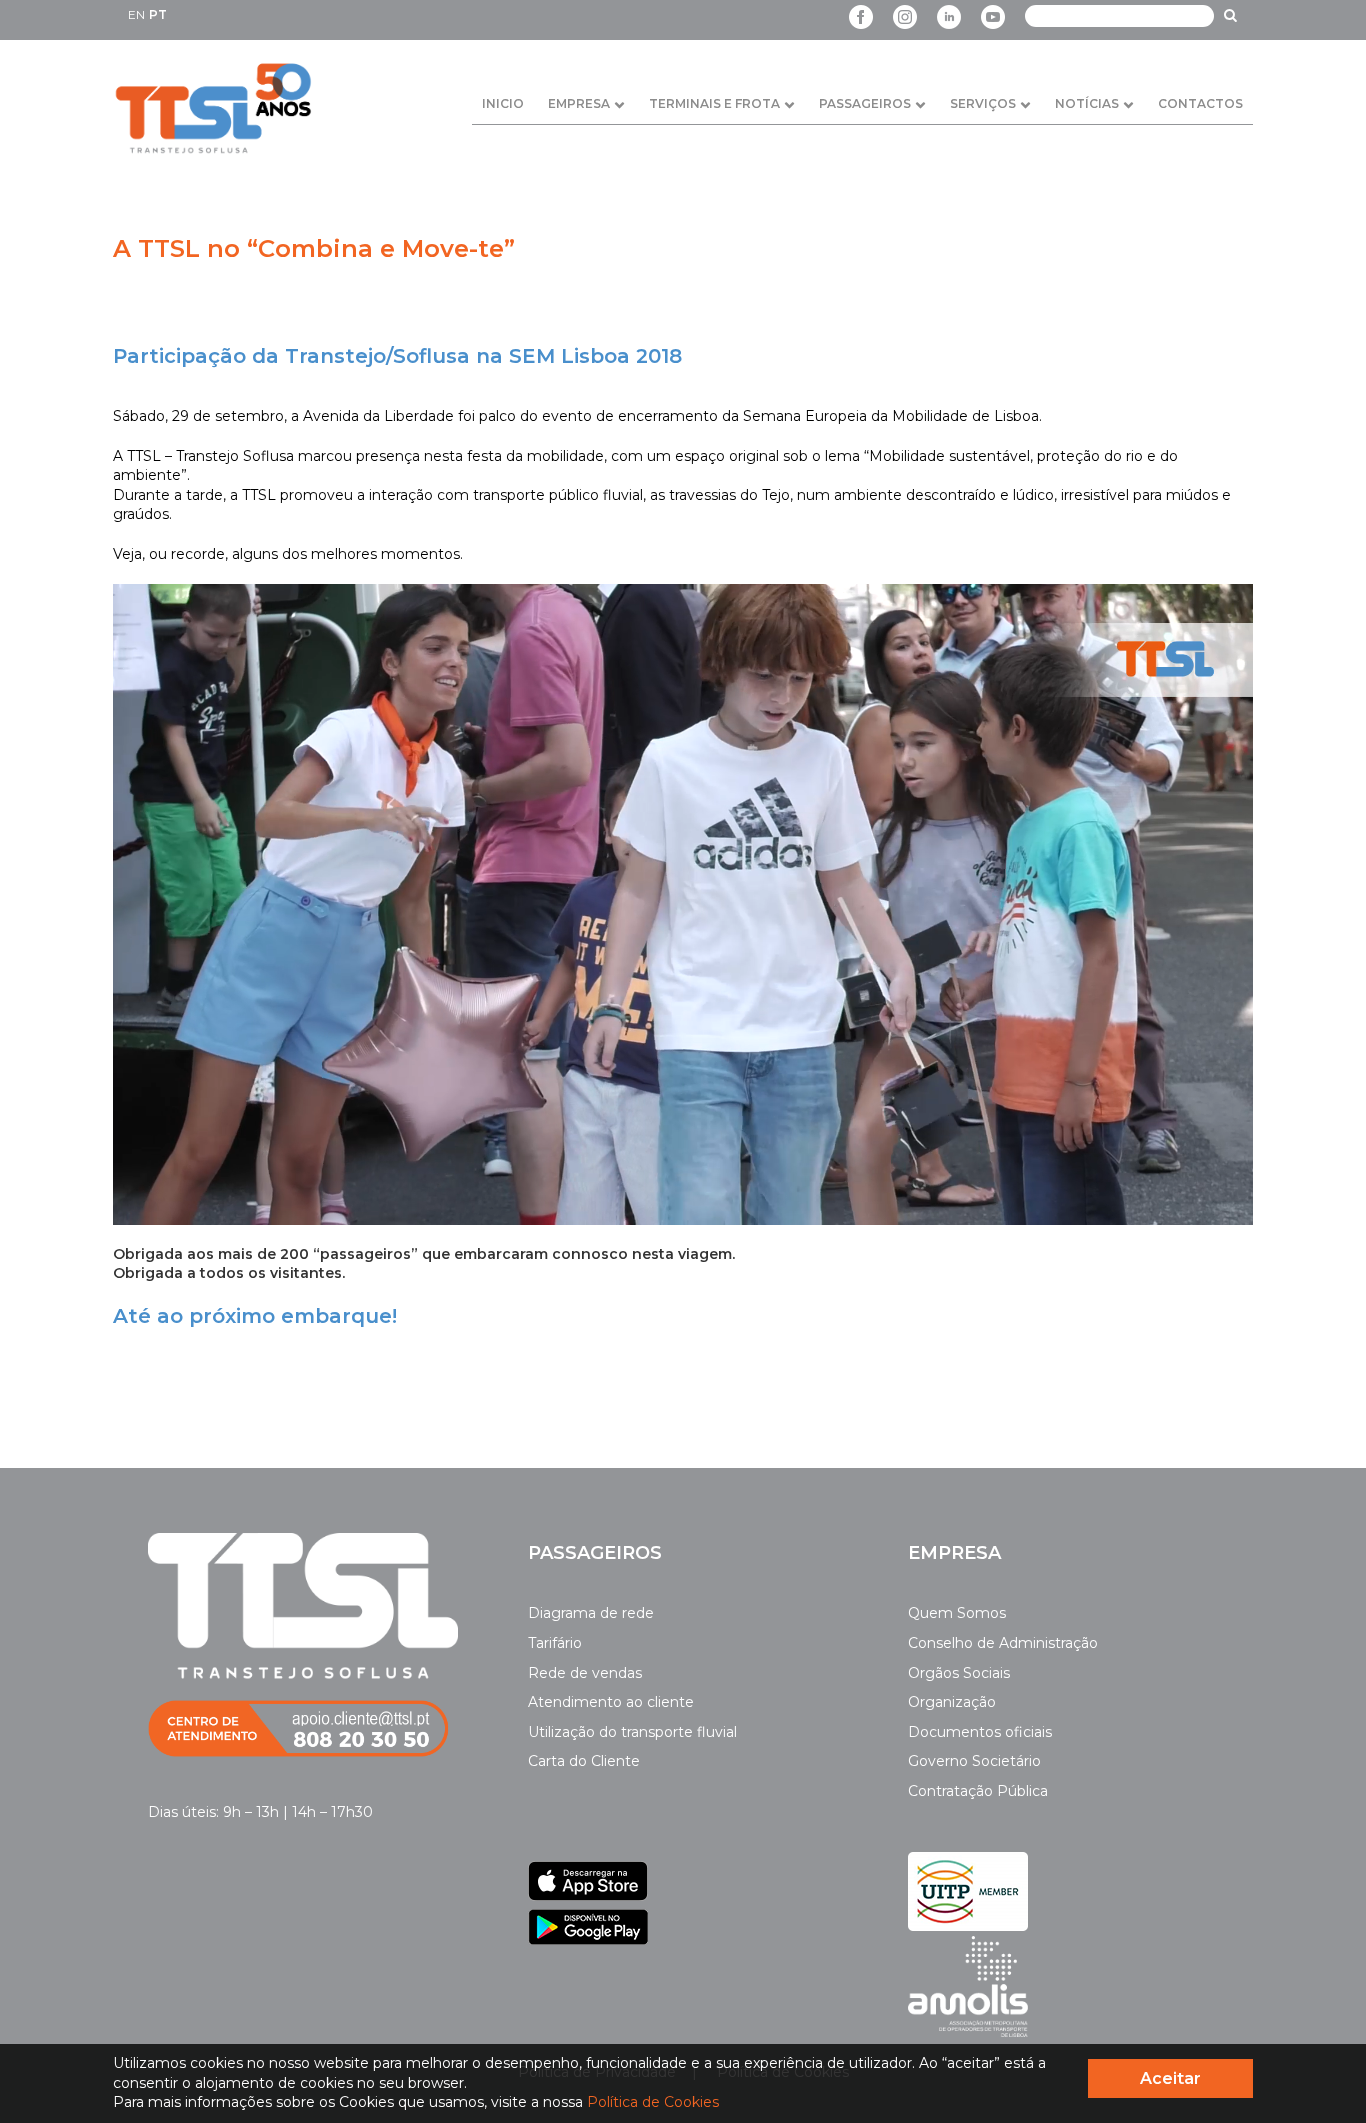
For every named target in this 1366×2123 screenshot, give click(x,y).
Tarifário (555, 1643)
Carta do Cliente (584, 1761)
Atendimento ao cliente (611, 1702)
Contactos (1200, 103)
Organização (952, 1702)
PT (158, 14)
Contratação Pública (978, 1791)
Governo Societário (974, 1761)
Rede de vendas (585, 1673)
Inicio (503, 103)
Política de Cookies (653, 2102)
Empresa (579, 103)
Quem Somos (957, 1613)
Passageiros (865, 103)
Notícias (1087, 103)
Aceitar (1170, 2078)
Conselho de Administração (1003, 1643)
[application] (683, 904)
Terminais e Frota (714, 103)
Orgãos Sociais (959, 1673)
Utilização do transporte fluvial (632, 1732)
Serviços (983, 103)
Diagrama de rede (591, 1613)
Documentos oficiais (980, 1732)
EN (136, 14)
